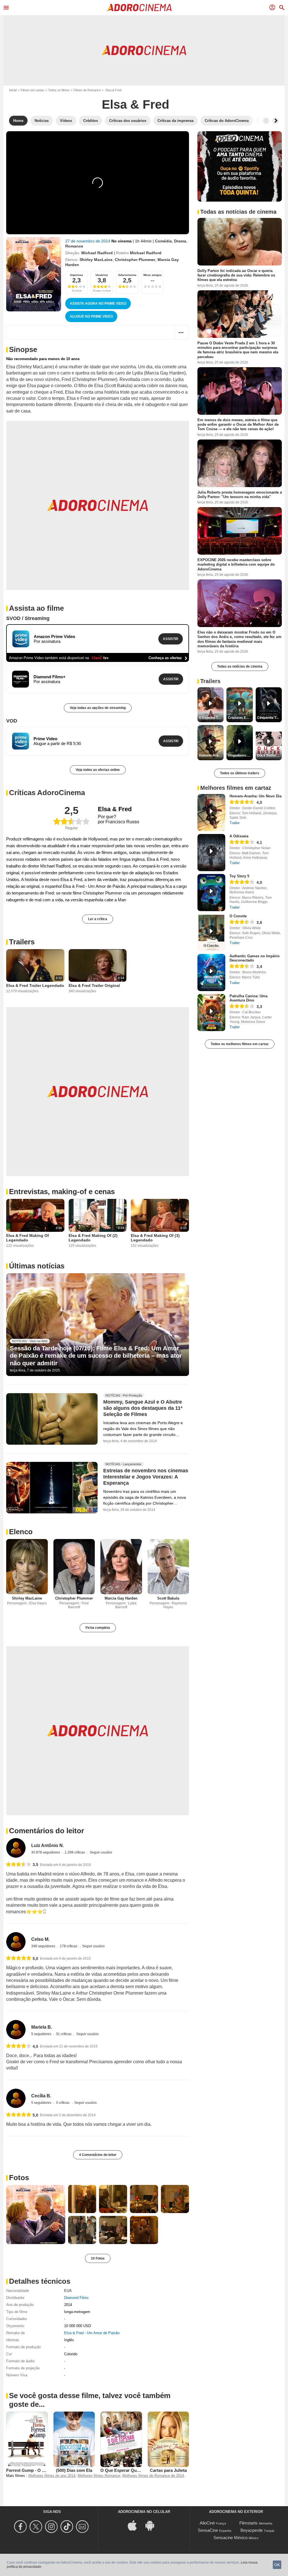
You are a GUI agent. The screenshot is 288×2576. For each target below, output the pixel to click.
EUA (68, 2291)
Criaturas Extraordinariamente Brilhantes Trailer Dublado (240, 718)
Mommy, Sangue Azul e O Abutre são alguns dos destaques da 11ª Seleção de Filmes (143, 1408)
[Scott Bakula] (168, 1567)
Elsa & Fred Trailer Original (94, 985)
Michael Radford (97, 253)
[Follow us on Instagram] (52, 2527)
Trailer (235, 823)
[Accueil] (139, 8)
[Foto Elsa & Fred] (36, 2214)
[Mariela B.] (16, 2030)
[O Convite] (211, 933)
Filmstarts (248, 2523)
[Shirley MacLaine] (27, 1567)
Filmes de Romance (87, 90)
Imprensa (76, 275)
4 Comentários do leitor (98, 2155)
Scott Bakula (168, 1598)
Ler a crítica (98, 919)
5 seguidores (42, 2034)
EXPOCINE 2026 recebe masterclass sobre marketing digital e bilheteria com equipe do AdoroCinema (236, 565)
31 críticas (64, 2034)
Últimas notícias (37, 1266)
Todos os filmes (59, 90)
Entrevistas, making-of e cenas (62, 1192)
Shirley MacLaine (96, 260)
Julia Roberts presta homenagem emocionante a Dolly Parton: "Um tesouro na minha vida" (240, 494)
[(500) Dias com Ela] (74, 2439)
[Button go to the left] (266, 121)
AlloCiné (207, 2523)
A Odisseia (239, 836)
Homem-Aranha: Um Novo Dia (256, 796)
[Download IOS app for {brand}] (135, 2525)
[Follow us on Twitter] (37, 2527)
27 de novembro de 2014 (88, 241)
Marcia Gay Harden (121, 1598)
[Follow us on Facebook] (21, 2527)
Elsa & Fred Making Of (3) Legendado (155, 1238)
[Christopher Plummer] (74, 1567)
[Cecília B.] (16, 2098)
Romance (74, 246)
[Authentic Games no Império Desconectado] (211, 973)
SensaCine (208, 2530)
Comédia (163, 241)
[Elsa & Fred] (34, 274)
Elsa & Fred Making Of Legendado (28, 1238)
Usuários (102, 275)
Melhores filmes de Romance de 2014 (153, 2476)
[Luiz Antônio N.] (16, 1848)
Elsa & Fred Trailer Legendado (35, 985)
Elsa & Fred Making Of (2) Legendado (93, 1238)
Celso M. (40, 1939)
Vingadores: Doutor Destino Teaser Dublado (240, 755)
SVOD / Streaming (28, 618)
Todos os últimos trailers (240, 773)
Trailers (22, 942)
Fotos (19, 2178)
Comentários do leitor (47, 1831)
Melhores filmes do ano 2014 (52, 2476)
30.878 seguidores (46, 1852)
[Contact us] (83, 2527)
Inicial (13, 90)
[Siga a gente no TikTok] (68, 2527)
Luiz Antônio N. (48, 1845)
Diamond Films (76, 2298)
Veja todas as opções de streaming (98, 708)
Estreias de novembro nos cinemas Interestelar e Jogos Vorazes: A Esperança (146, 1477)
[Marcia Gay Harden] (121, 1567)
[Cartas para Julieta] (168, 2439)
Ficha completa (98, 1628)
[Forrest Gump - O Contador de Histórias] (27, 2439)
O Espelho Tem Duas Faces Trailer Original (211, 718)
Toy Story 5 (239, 876)
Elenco (21, 1532)
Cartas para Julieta (168, 2470)
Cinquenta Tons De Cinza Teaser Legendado (269, 718)
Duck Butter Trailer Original (269, 755)
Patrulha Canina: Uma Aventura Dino (248, 998)
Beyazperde (252, 2530)
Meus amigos (153, 275)
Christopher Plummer (135, 260)
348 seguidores (44, 1946)
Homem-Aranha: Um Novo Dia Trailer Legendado (211, 755)
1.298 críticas (75, 1852)
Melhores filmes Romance (99, 2476)
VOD (12, 721)
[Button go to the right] (276, 121)
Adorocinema (127, 275)
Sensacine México (230, 2538)
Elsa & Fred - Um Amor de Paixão (92, 2333)
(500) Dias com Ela (74, 2470)
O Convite (238, 916)
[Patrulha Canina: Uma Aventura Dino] (211, 1012)
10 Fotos (98, 2258)
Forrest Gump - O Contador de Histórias (46, 2470)
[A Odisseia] (211, 853)
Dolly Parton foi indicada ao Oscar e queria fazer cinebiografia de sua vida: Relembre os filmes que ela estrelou (236, 275)
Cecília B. (41, 2096)
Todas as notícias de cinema (240, 666)
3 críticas (63, 2103)
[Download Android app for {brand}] (153, 2525)
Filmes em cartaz (32, 90)
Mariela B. (42, 2027)
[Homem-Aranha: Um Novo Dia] (211, 813)
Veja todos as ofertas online (98, 770)
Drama (180, 241)
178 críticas (69, 1946)
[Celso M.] (16, 1942)
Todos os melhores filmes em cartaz (240, 1044)
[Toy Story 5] (211, 893)
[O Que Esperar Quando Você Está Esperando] (121, 2439)
